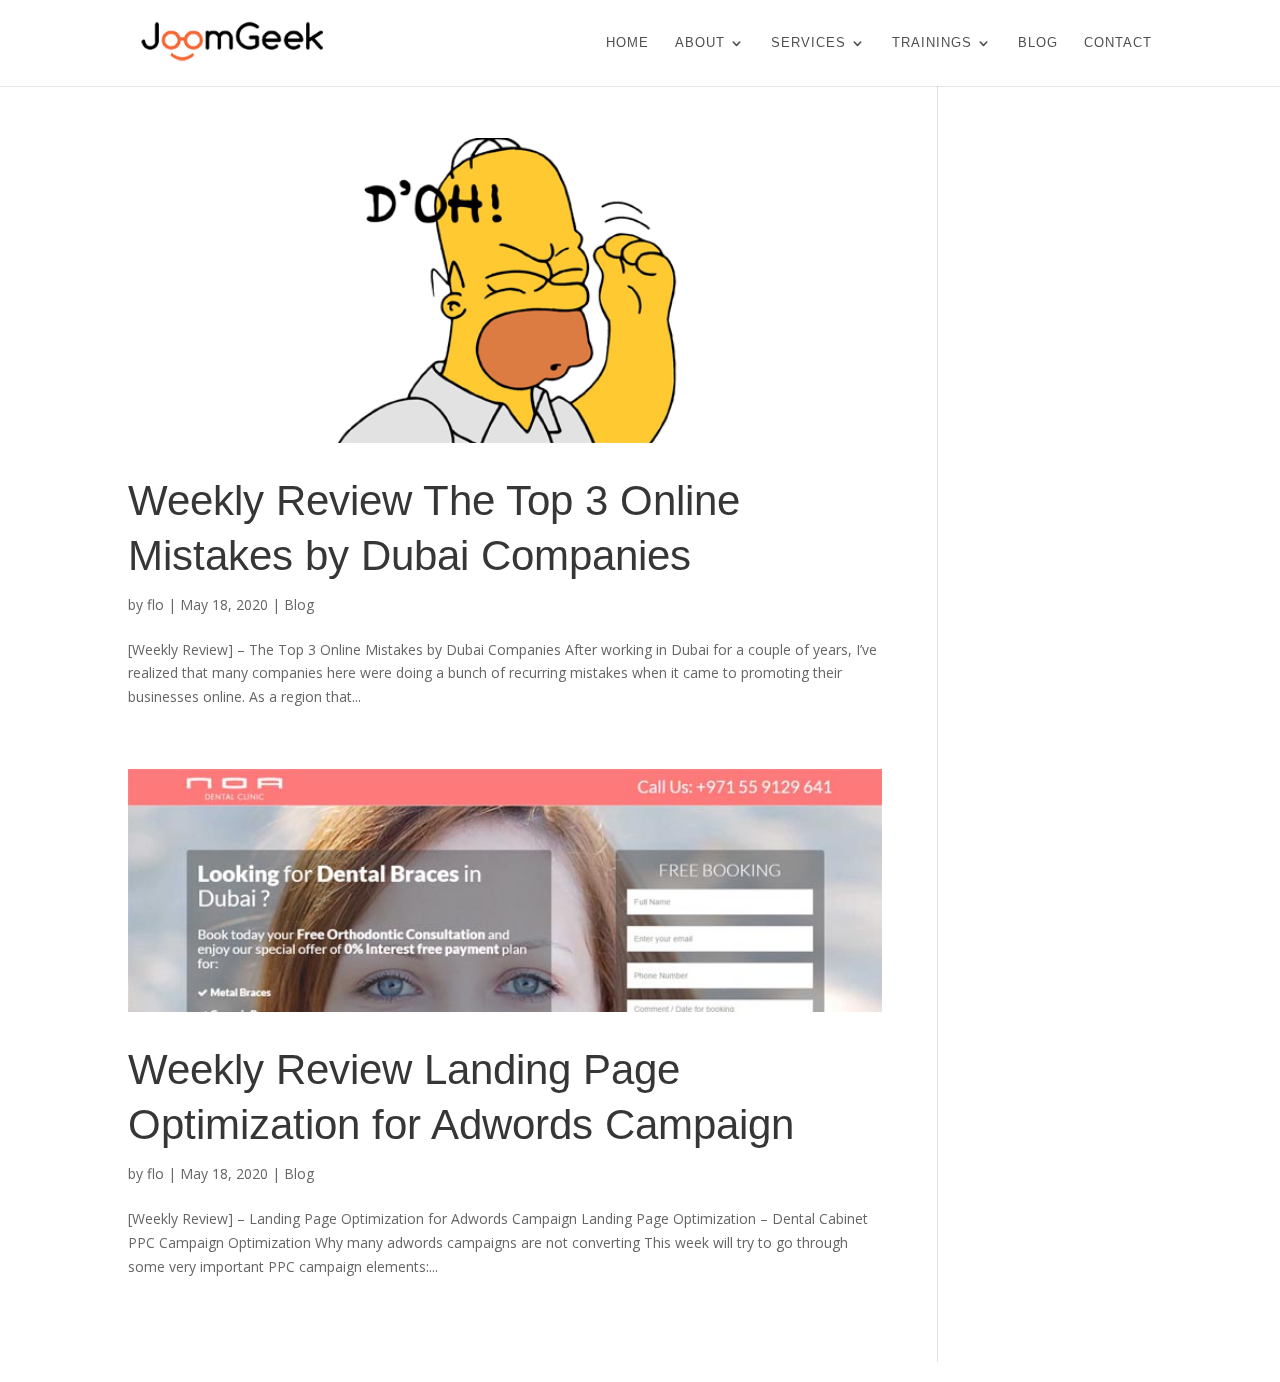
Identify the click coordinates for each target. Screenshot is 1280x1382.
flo (155, 604)
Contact (1118, 43)
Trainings (932, 43)
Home (627, 43)
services (808, 43)
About (700, 43)
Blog (1038, 43)
